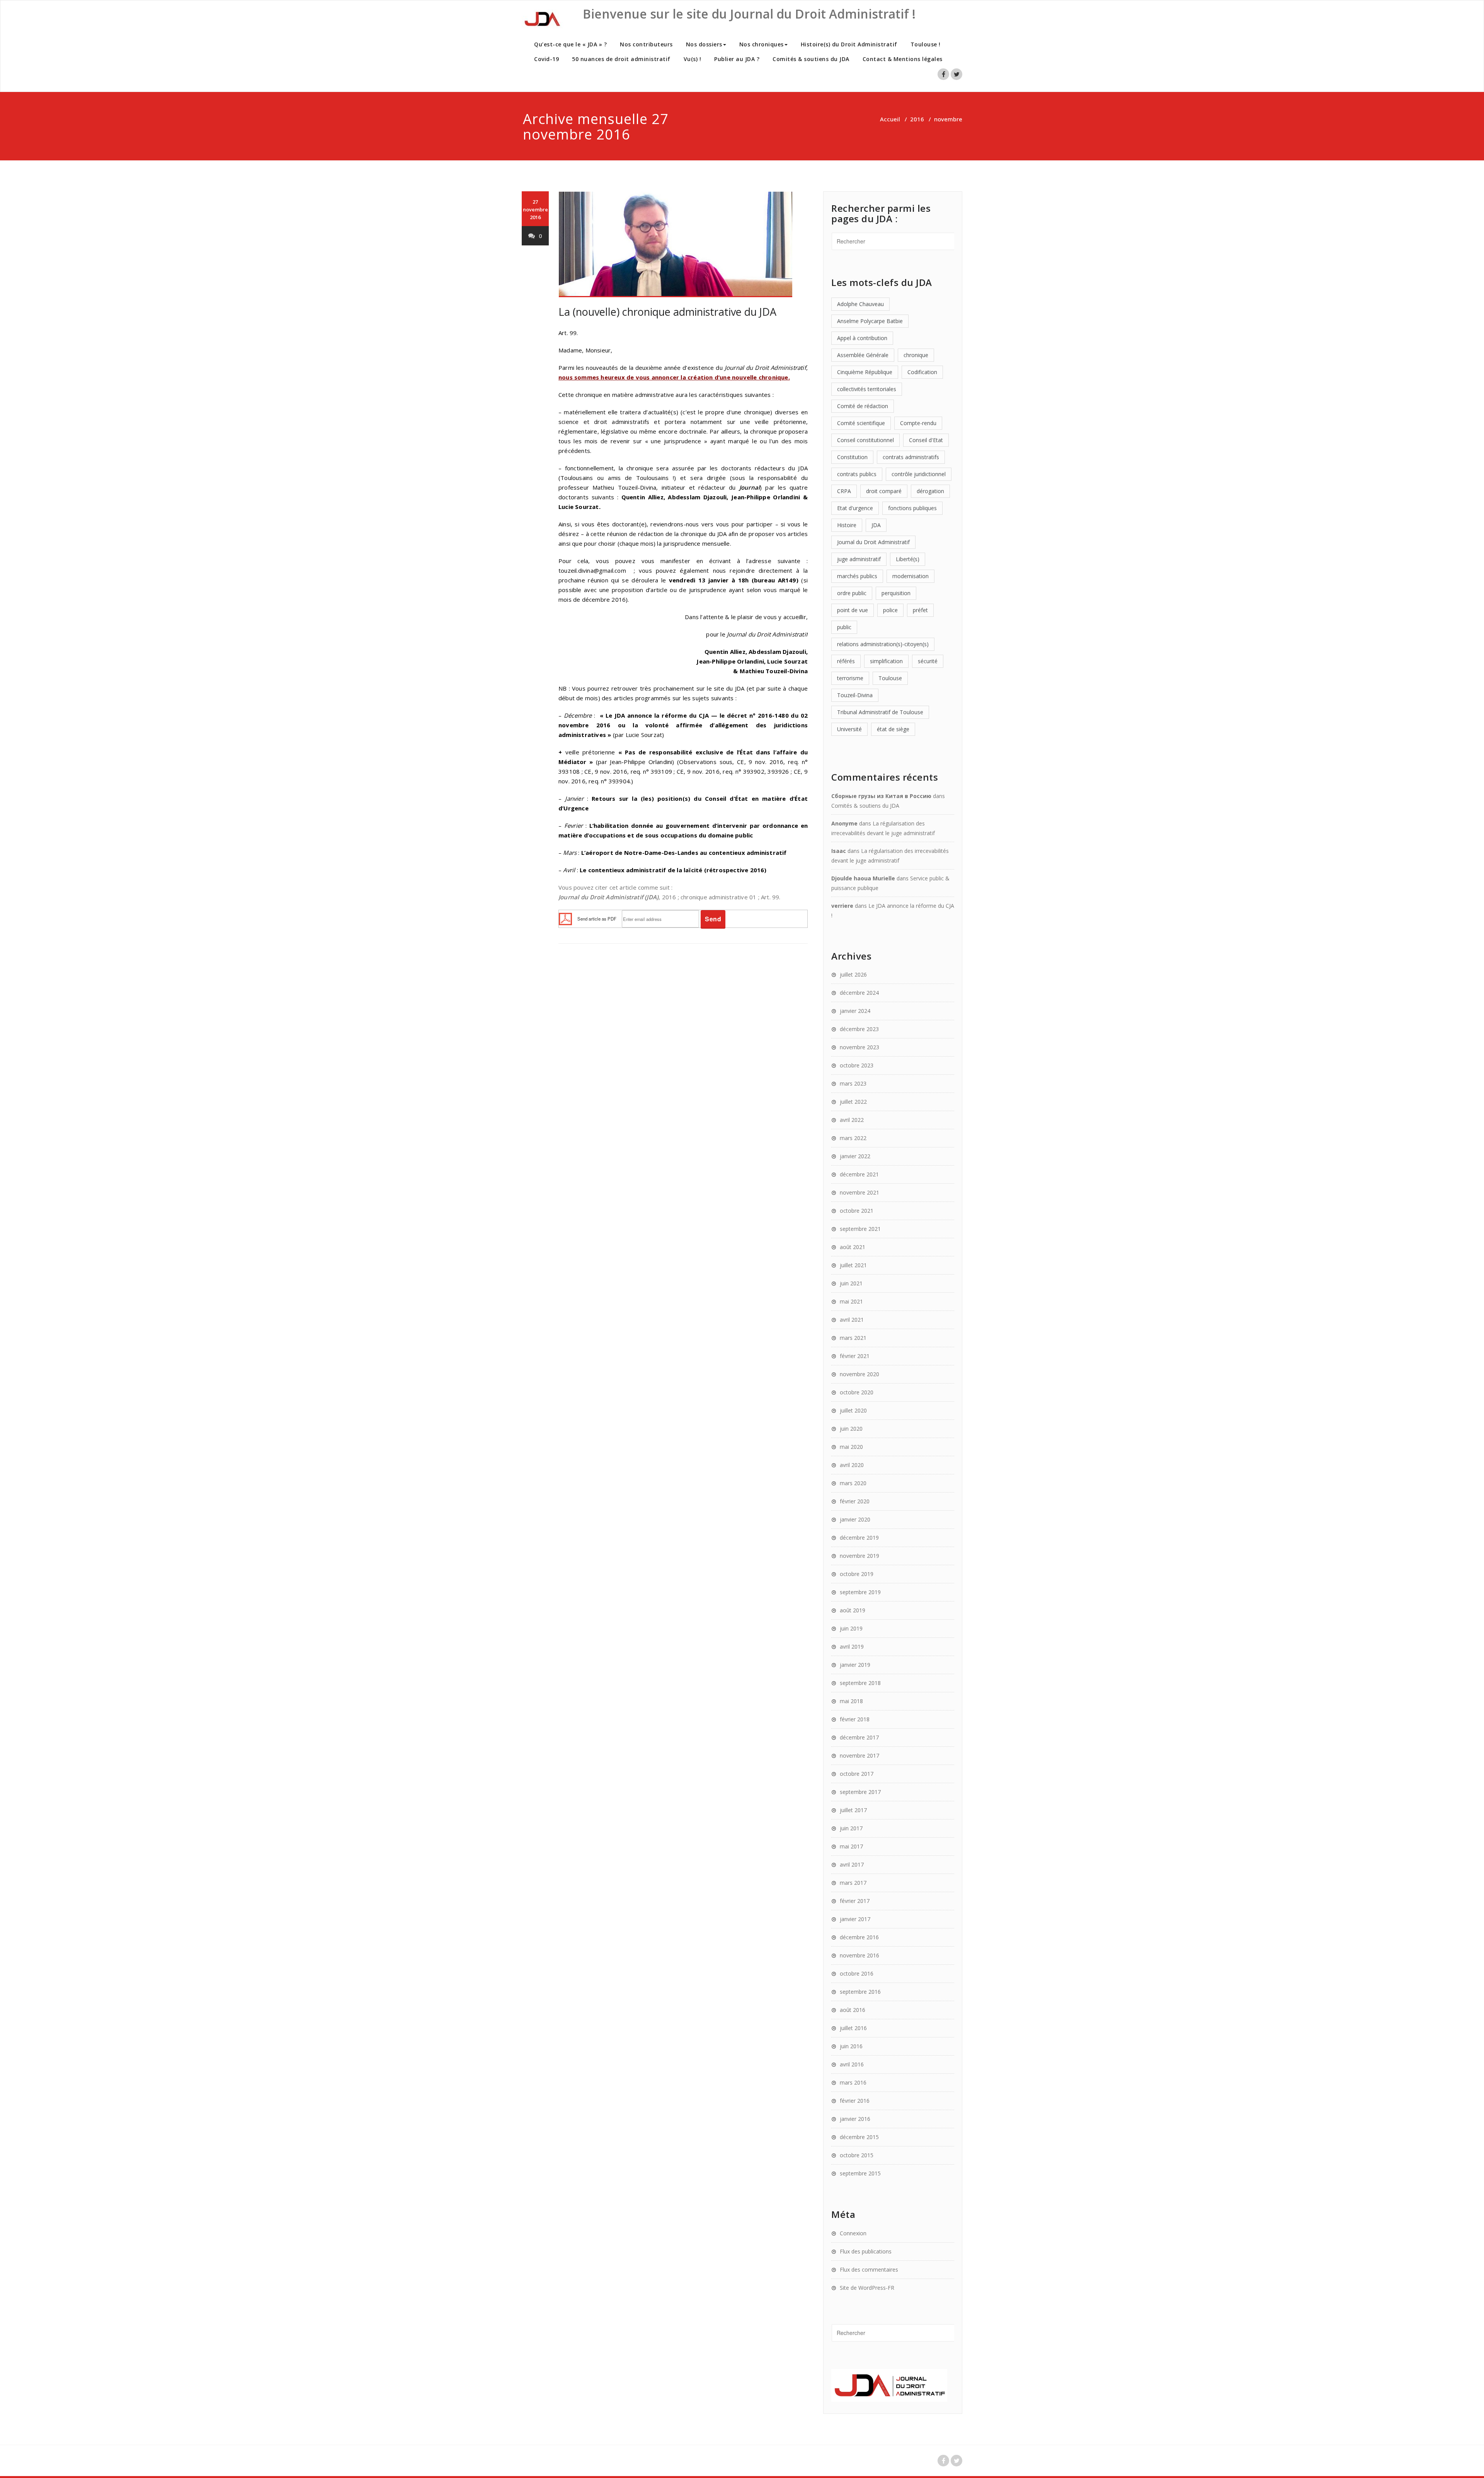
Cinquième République (865, 372)
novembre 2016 (859, 1955)
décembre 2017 (859, 1737)
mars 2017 (853, 1883)
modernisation (910, 576)
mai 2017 (851, 1846)
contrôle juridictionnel (919, 474)
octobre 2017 (857, 1774)
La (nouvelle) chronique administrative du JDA (667, 312)
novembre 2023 (859, 1047)
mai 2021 (851, 1301)
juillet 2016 (853, 2028)
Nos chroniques (762, 44)
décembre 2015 (859, 2137)
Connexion (853, 2233)
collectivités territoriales (867, 389)
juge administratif (859, 559)
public (844, 627)
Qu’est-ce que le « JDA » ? (570, 44)
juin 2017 (851, 1828)
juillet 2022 (853, 1102)
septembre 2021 (860, 1229)
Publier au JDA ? (737, 59)
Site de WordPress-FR (867, 2288)
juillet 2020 (853, 1410)
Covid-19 (546, 59)
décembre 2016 (859, 1937)
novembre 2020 (859, 1374)
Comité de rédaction (863, 406)
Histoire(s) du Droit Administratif (849, 44)
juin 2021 (851, 1283)
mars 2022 (853, 1138)
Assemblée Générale (863, 355)
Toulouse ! (926, 44)
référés (846, 661)
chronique (916, 355)
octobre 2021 (857, 1211)
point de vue (853, 610)
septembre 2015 (860, 2173)
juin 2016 (851, 2046)
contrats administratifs (911, 457)
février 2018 (855, 1719)
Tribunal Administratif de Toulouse (880, 712)
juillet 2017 (853, 1810)
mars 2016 (853, 2082)
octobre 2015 (857, 2155)
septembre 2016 (860, 1992)
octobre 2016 (857, 1973)
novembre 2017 (859, 1756)
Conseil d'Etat (926, 440)
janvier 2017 (855, 1919)
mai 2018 (851, 1701)
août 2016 (853, 2010)
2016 (917, 119)
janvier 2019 (855, 1665)
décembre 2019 (859, 1538)
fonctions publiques (912, 508)
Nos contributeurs (646, 44)
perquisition (896, 593)
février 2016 (855, 2101)
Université (849, 729)
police (890, 610)
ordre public (852, 593)
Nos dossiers (704, 44)
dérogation (930, 491)
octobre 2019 (857, 1574)
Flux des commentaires (869, 2270)
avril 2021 (852, 1320)
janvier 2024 (855, 1011)
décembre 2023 (859, 1029)
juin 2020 (851, 1429)
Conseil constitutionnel (865, 440)
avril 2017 (852, 1864)
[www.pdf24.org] (565, 918)
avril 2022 (852, 1120)
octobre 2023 (857, 1065)
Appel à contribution (862, 338)
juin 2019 (851, 1628)
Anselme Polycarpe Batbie (870, 321)
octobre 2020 (857, 1392)
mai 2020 (851, 1447)
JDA (876, 525)
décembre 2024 (859, 993)
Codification (922, 372)
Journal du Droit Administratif (873, 542)
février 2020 (855, 1501)
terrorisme (850, 678)
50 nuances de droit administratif (621, 59)
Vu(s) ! (693, 59)
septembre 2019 (860, 1592)
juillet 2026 (853, 974)
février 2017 (855, 1901)
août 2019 (853, 1610)
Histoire (847, 525)
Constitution (852, 457)
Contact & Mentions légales (903, 59)
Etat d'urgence (855, 508)
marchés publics (857, 576)
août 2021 (853, 1247)
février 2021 (855, 1356)
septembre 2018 (860, 1683)
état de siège (893, 729)
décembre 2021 (859, 1174)
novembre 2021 (859, 1192)
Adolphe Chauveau (860, 304)
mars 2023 (853, 1083)
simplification (886, 661)
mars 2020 (853, 1483)
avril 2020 (852, 1465)
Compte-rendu (918, 423)
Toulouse (890, 678)
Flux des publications (866, 2251)
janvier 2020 (855, 1519)
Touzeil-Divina (855, 695)
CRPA (844, 491)
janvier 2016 (855, 2119)
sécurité (928, 661)
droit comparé (884, 491)
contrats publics (857, 474)
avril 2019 (852, 1647)
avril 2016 (852, 2064)
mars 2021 (853, 1338)
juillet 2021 (853, 1265)
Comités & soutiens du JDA (811, 59)
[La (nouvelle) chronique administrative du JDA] (683, 244)
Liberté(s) (908, 559)
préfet (920, 610)
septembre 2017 (860, 1792)
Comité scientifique (861, 423)
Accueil (890, 119)
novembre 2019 (859, 1556)
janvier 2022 (855, 1156)
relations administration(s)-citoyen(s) (883, 644)
